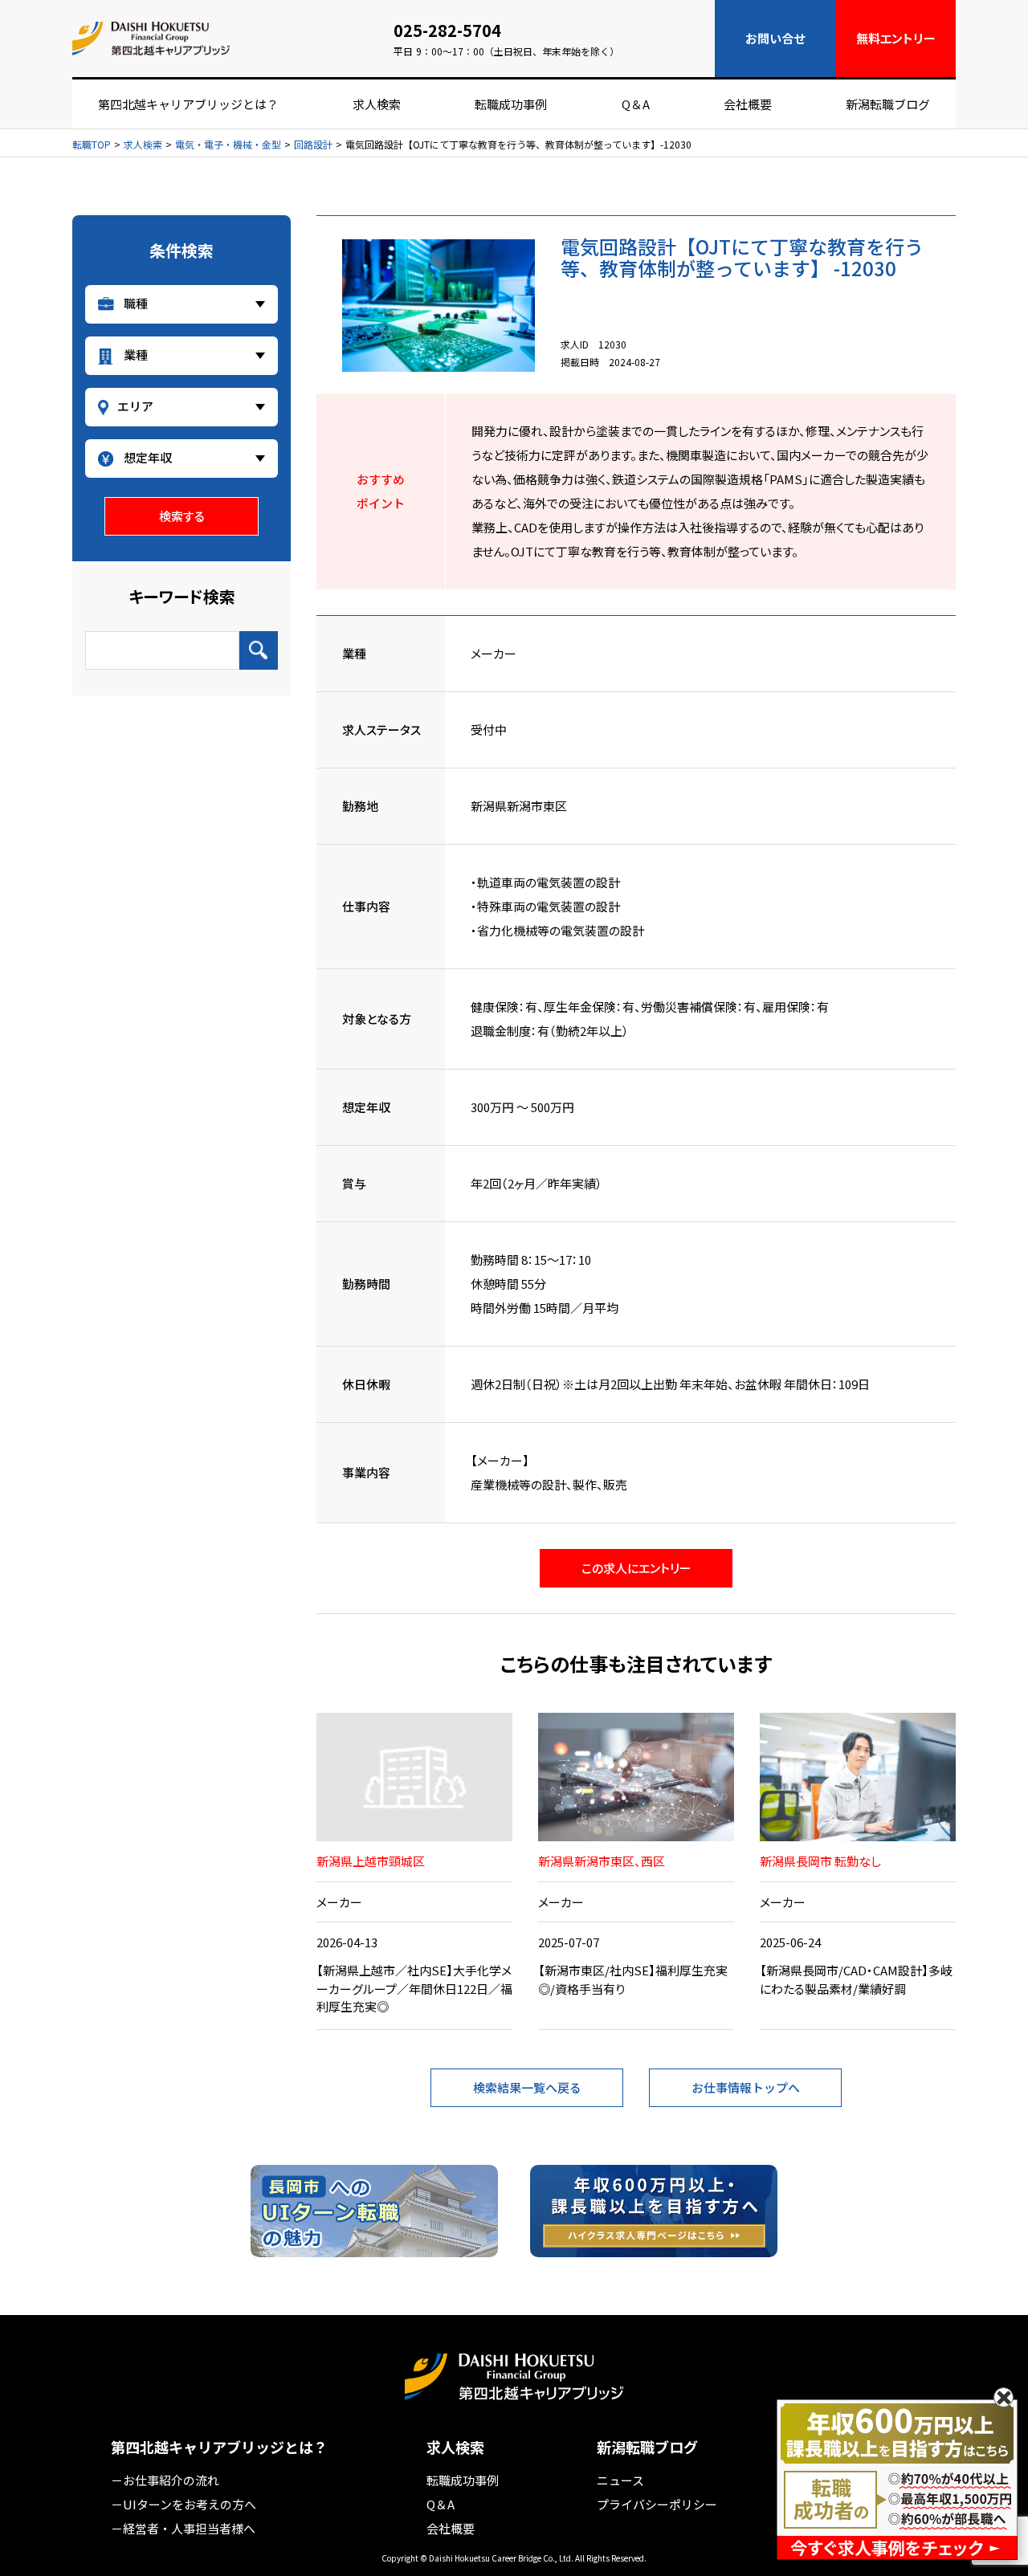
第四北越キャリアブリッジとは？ (188, 104)
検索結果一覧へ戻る (527, 2087)
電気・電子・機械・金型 (228, 145)
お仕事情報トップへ (746, 2087)
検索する (182, 516)
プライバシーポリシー (657, 2504)
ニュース (620, 2480)
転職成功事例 (511, 104)
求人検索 (377, 104)
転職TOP (92, 145)
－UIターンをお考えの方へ (184, 2504)
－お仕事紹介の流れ (165, 2480)
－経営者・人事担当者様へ (183, 2528)
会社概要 (748, 104)
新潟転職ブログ (888, 104)
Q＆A (636, 104)
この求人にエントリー (636, 1568)
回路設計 (313, 145)
